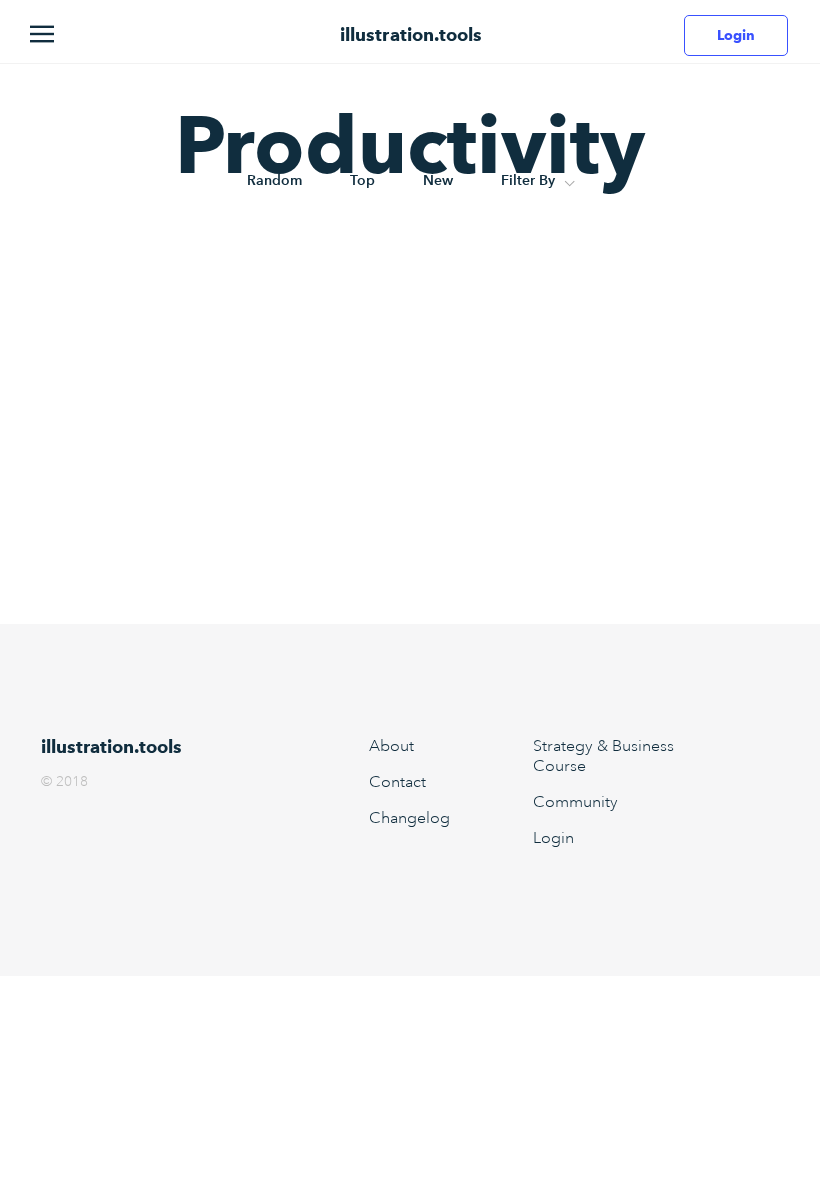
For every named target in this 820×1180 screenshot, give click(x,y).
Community (575, 802)
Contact (397, 782)
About (391, 746)
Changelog (409, 818)
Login (736, 35)
